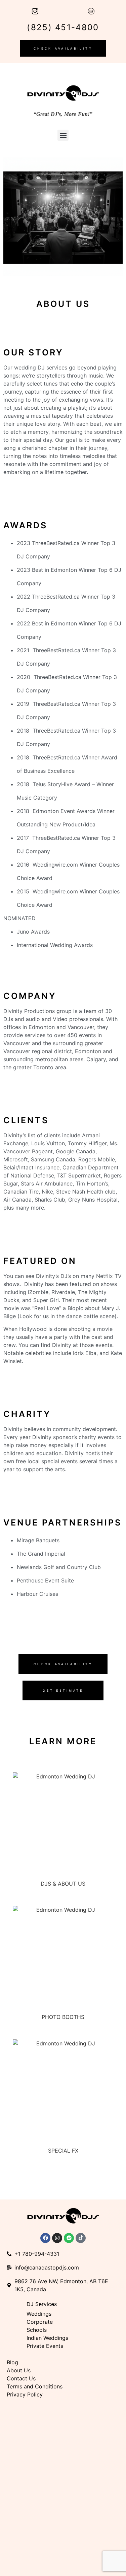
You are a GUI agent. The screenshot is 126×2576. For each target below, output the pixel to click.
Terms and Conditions (35, 2386)
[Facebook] (45, 2238)
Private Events (46, 2346)
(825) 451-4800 (63, 27)
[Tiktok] (81, 2238)
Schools (37, 2330)
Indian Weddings (47, 2338)
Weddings (39, 2314)
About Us (19, 2370)
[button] (63, 135)
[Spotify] (69, 2238)
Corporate (40, 2322)
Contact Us (21, 2378)
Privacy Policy (25, 2394)
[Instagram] (57, 2238)
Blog (12, 2362)
